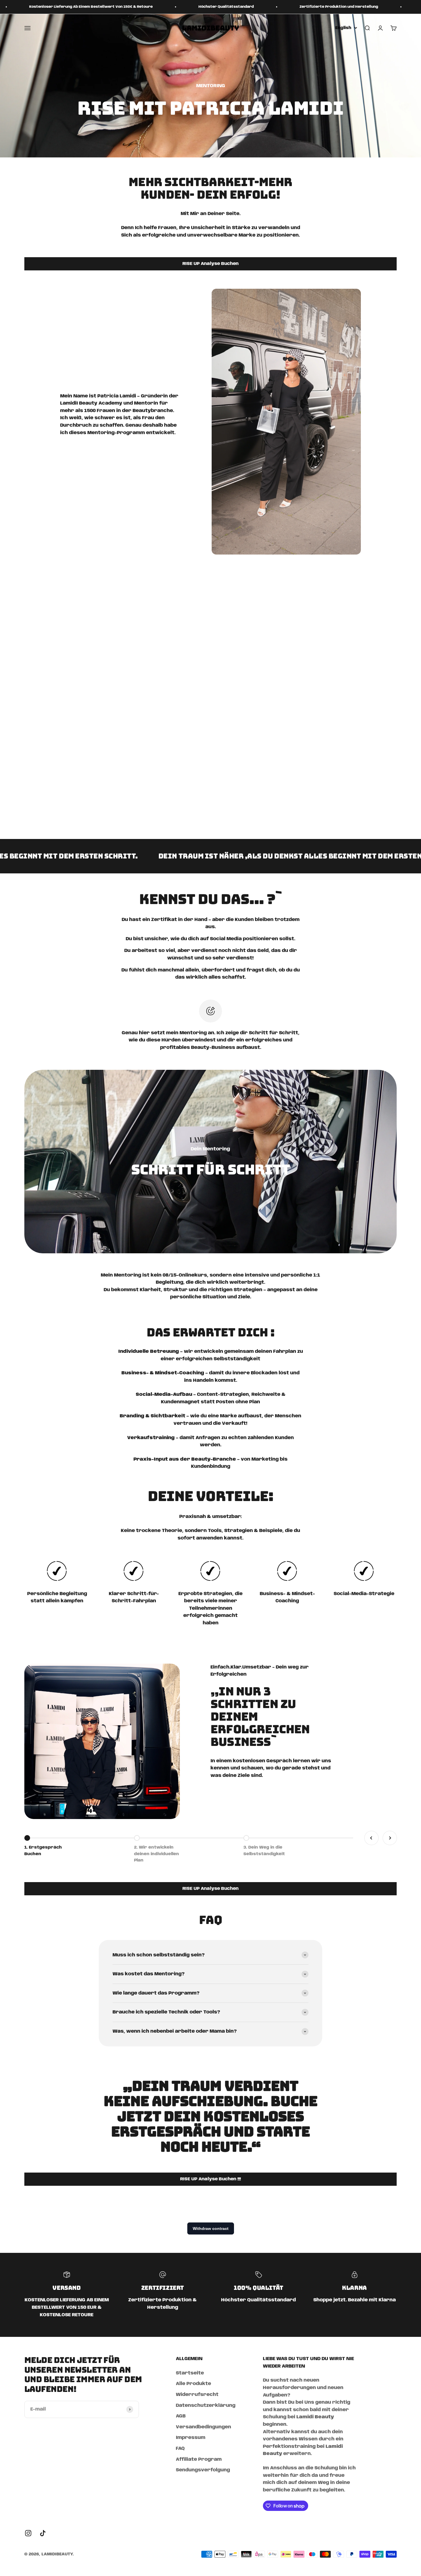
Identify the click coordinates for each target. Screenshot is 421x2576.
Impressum (191, 2438)
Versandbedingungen (203, 2427)
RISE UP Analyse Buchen (210, 264)
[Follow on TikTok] (43, 2533)
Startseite (190, 2373)
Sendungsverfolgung (203, 2470)
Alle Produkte (193, 2384)
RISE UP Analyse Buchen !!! (210, 2179)
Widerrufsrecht (197, 2395)
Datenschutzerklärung (206, 2406)
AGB (181, 2416)
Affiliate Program (199, 2459)
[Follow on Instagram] (28, 2533)
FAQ (180, 2449)
